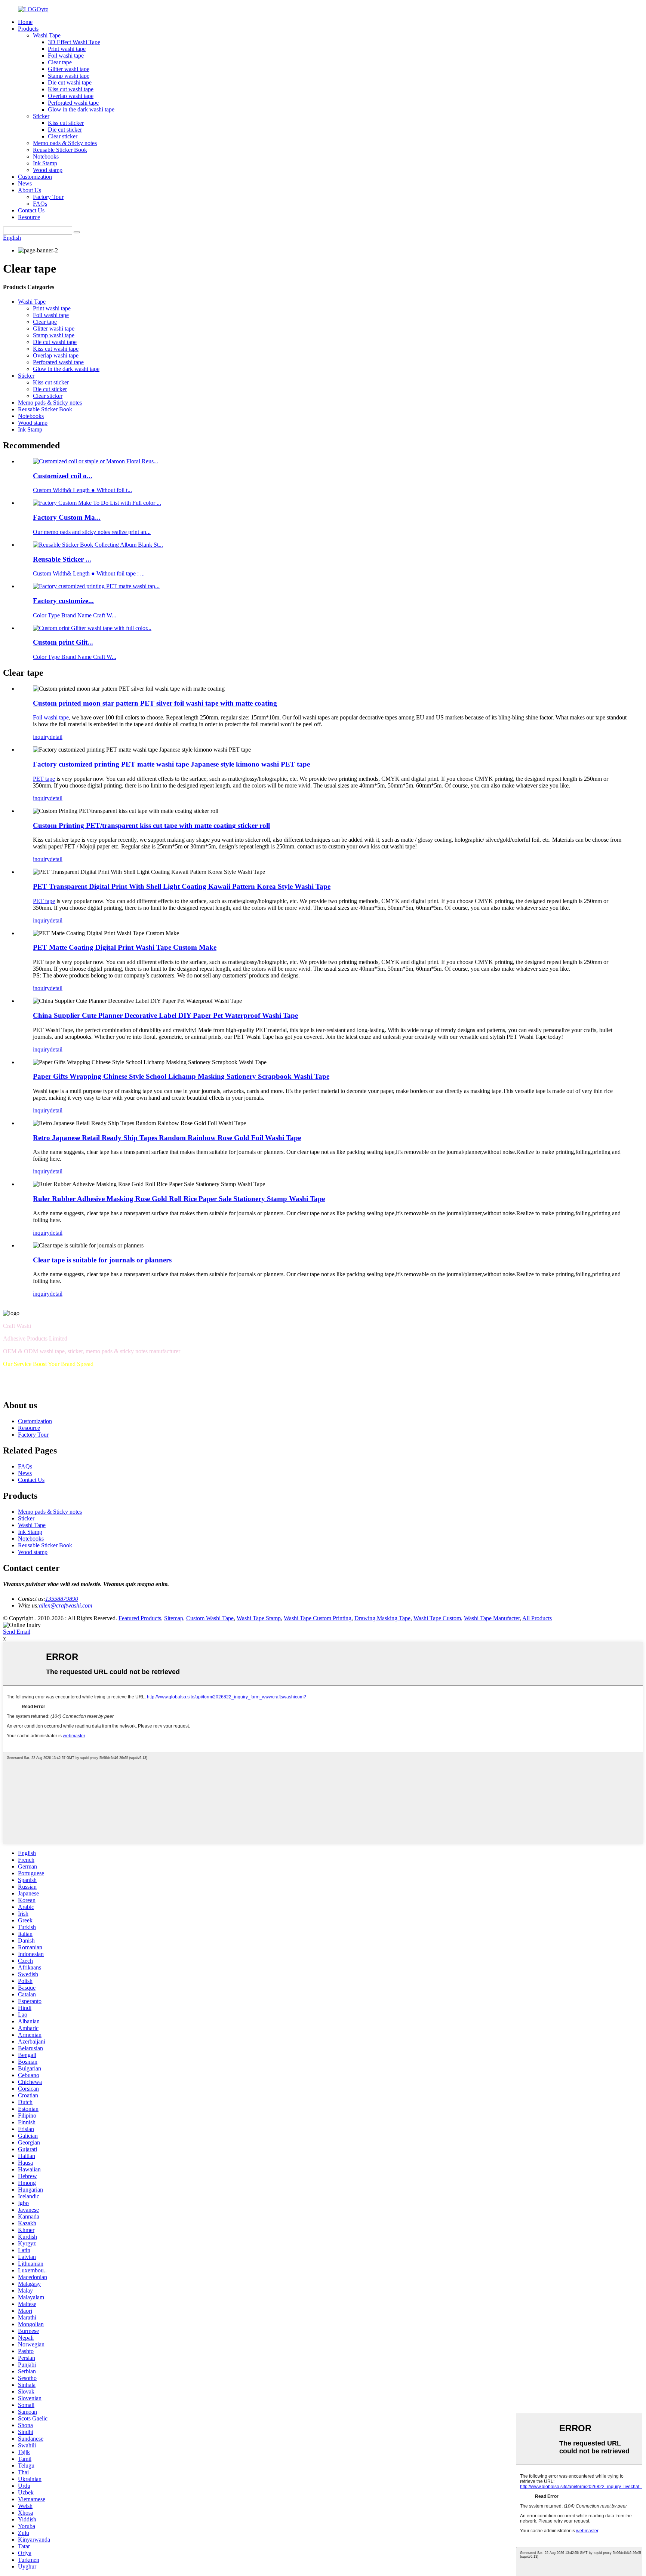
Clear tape (60, 62)
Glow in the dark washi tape (81, 109)
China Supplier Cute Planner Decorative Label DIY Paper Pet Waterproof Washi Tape (165, 1015)
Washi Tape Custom (437, 1618)
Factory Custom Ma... (67, 517)
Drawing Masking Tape (382, 1618)
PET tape (44, 779)
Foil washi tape (66, 56)
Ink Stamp (45, 163)
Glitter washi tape (69, 69)
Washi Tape (47, 35)
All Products (537, 1618)
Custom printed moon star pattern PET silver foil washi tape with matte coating (155, 703)
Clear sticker (63, 136)
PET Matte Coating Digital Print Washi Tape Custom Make (125, 947)
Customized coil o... (63, 476)
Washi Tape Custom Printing (318, 1618)
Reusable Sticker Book (60, 150)
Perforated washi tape (73, 103)
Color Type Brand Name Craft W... (75, 615)
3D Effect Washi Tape (74, 42)
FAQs (40, 204)
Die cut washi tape (70, 82)
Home (25, 22)
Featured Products (140, 1618)
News (25, 183)
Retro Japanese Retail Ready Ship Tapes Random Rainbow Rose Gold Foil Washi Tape (167, 1138)
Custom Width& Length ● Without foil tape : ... (89, 573)
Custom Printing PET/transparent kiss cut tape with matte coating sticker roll (151, 825)
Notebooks (46, 156)
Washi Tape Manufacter (492, 1618)
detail (56, 737)
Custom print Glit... (63, 642)
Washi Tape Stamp (259, 1618)
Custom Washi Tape (210, 1618)
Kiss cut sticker (66, 123)
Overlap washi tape (71, 96)
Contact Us (31, 210)
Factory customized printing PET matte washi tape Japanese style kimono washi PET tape (171, 764)
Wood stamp (48, 170)
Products (28, 29)
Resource (29, 217)
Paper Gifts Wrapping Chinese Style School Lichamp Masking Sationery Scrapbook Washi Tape (181, 1076)
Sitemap (174, 1618)
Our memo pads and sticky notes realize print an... (92, 532)
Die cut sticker (65, 130)
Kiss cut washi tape (71, 89)
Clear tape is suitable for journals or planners (102, 1260)
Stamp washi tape (69, 76)
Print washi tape (67, 49)
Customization (35, 177)
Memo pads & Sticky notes (65, 143)
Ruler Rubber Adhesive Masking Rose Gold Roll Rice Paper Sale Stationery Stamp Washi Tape (179, 1199)
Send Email (17, 1632)
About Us (30, 190)
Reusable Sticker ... (62, 559)
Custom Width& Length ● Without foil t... (82, 490)
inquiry (41, 737)
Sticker (41, 116)
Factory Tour (48, 197)
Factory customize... (63, 601)
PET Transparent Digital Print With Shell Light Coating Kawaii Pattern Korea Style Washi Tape (182, 886)
